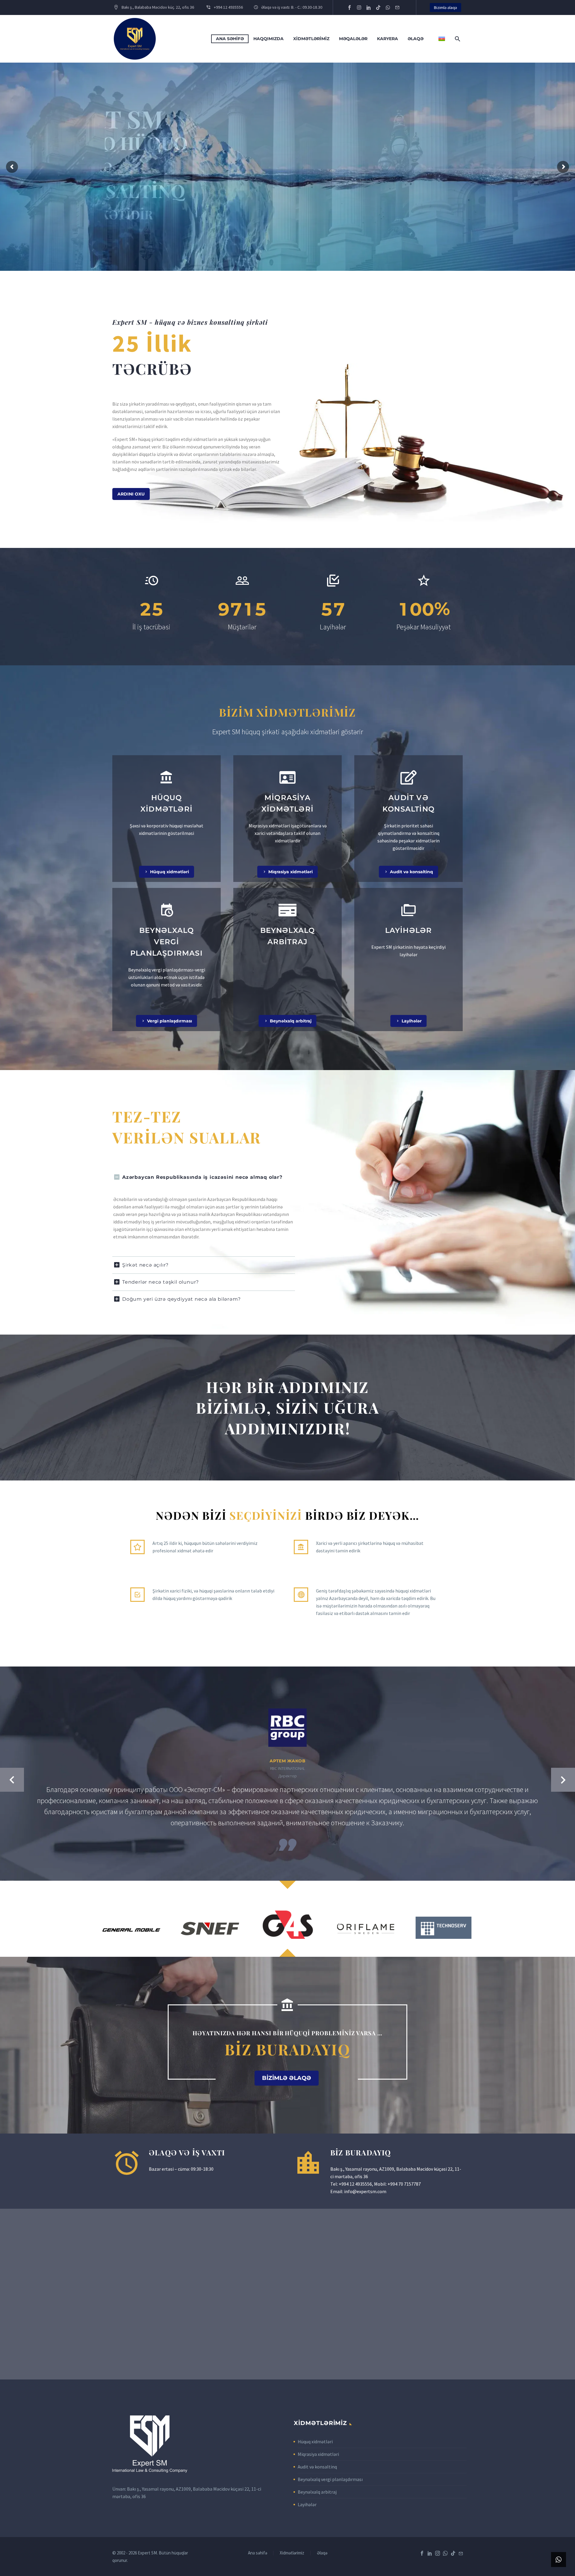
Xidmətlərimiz (311, 39)
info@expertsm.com (365, 2191)
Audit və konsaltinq (317, 2467)
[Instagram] (359, 7)
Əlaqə (416, 39)
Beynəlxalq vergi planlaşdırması (330, 2479)
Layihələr (307, 2504)
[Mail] (461, 2553)
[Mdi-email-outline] (397, 7)
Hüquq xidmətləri (315, 2441)
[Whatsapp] (388, 7)
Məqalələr (353, 39)
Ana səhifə (230, 39)
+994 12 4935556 (355, 2184)
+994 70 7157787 (404, 2184)
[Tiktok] (378, 7)
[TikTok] (453, 2553)
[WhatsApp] (445, 2553)
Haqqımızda (268, 39)
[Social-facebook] (349, 7)
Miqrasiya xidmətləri (318, 2454)
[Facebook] (422, 2553)
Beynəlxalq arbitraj (317, 2492)
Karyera (388, 39)
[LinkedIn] (430, 2553)
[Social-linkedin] (369, 7)
